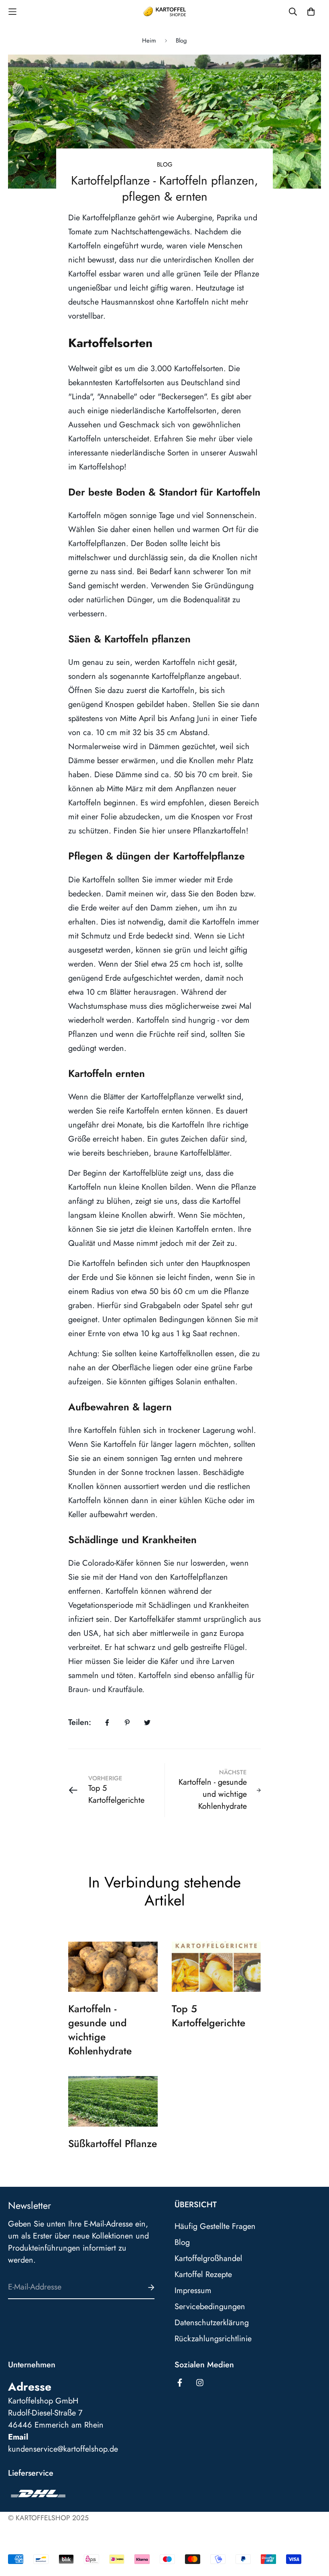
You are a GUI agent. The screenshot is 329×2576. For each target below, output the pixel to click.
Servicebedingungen (210, 2307)
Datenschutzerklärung (212, 2323)
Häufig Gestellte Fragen (215, 2227)
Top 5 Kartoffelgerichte (208, 2016)
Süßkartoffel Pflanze (113, 2143)
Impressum (193, 2291)
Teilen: (80, 1722)
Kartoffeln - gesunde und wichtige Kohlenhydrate (100, 2030)
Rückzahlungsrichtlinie (213, 2339)
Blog (181, 41)
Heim (149, 41)
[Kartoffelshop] (165, 12)
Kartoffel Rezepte (203, 2275)
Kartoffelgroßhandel (208, 2259)
